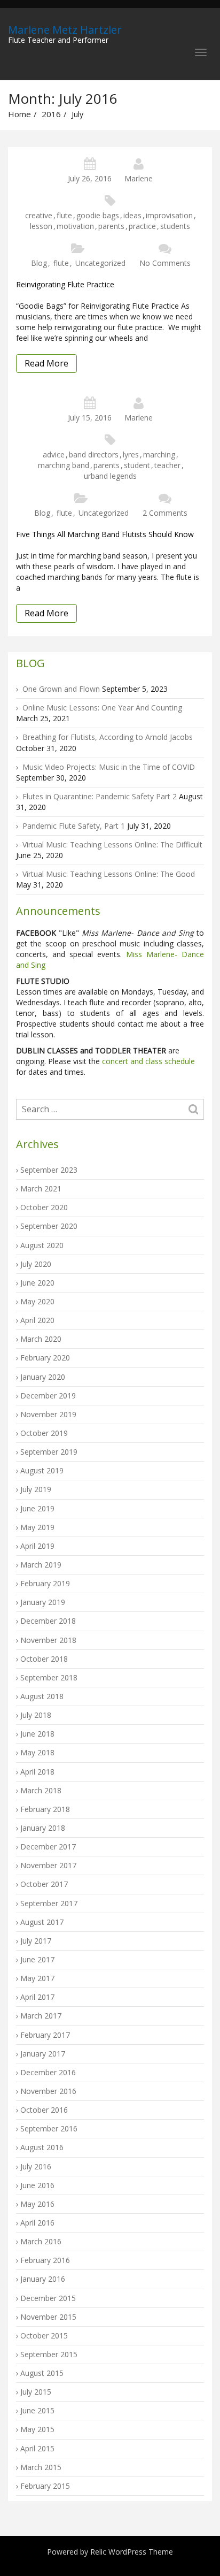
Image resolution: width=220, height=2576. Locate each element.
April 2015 (37, 2448)
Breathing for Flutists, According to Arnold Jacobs (108, 737)
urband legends (110, 476)
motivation (75, 226)
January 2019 (43, 1602)
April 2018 (37, 1772)
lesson (41, 226)
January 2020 (43, 1377)
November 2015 (48, 2317)
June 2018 (37, 1734)
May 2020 (37, 1301)
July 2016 (36, 2166)
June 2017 (37, 1959)
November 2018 (48, 1640)
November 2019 (48, 1414)
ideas (132, 215)
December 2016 (48, 2072)
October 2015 (44, 2336)
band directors (94, 454)
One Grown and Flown (61, 689)
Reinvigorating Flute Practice (65, 284)
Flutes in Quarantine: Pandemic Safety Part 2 (100, 796)
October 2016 (44, 2110)
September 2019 (49, 1452)
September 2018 (49, 1677)
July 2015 (36, 2392)
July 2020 (36, 1264)
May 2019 (37, 1527)
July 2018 (36, 1715)
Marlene (139, 178)
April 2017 (37, 1997)
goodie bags (98, 215)
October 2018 (44, 1659)
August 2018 (42, 1696)
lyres (131, 454)
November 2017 (48, 1865)
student (137, 465)
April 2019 (37, 1546)
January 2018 (43, 1828)
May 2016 (37, 2204)
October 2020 (44, 1207)
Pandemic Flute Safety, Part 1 (74, 826)
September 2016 (49, 2128)
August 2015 (42, 2373)
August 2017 (42, 1922)
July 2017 (36, 1941)
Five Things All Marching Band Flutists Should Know (105, 534)
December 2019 (48, 1396)
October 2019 (44, 1433)
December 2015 (48, 2298)
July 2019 (36, 1489)
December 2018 (48, 1621)
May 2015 (37, 2429)
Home (19, 114)
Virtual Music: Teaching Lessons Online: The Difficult (112, 844)
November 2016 (48, 2091)
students (175, 226)
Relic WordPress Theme (132, 2552)
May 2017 (37, 1978)
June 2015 (37, 2410)
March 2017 (41, 2016)
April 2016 (37, 2223)
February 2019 (45, 1583)
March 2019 (41, 1565)
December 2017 (48, 1847)
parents (111, 226)
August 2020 (42, 1245)
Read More (46, 363)
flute (64, 215)
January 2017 (43, 2054)
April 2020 (37, 1320)
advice (54, 454)
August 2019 (42, 1470)
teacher (167, 465)
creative (39, 215)
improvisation (169, 215)
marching (159, 454)
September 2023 (49, 1170)
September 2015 (49, 2354)
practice (142, 226)
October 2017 (44, 1884)
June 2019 (37, 1508)
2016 (51, 114)
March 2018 (41, 1790)
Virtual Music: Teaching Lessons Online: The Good (109, 874)
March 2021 (41, 1188)
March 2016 (41, 2241)
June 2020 (37, 1283)
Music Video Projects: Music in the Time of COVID (109, 767)
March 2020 (41, 1339)
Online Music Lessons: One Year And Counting (102, 708)
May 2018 (37, 1752)
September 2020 (49, 1226)
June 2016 (37, 2185)
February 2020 (45, 1358)
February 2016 (45, 2260)
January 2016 (43, 2279)
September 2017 (49, 1903)
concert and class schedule (147, 1061)
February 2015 (45, 2486)
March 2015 (41, 2467)
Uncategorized (100, 263)
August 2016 (42, 2147)
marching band (64, 465)
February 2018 (45, 1809)
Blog (39, 263)
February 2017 (45, 2035)
